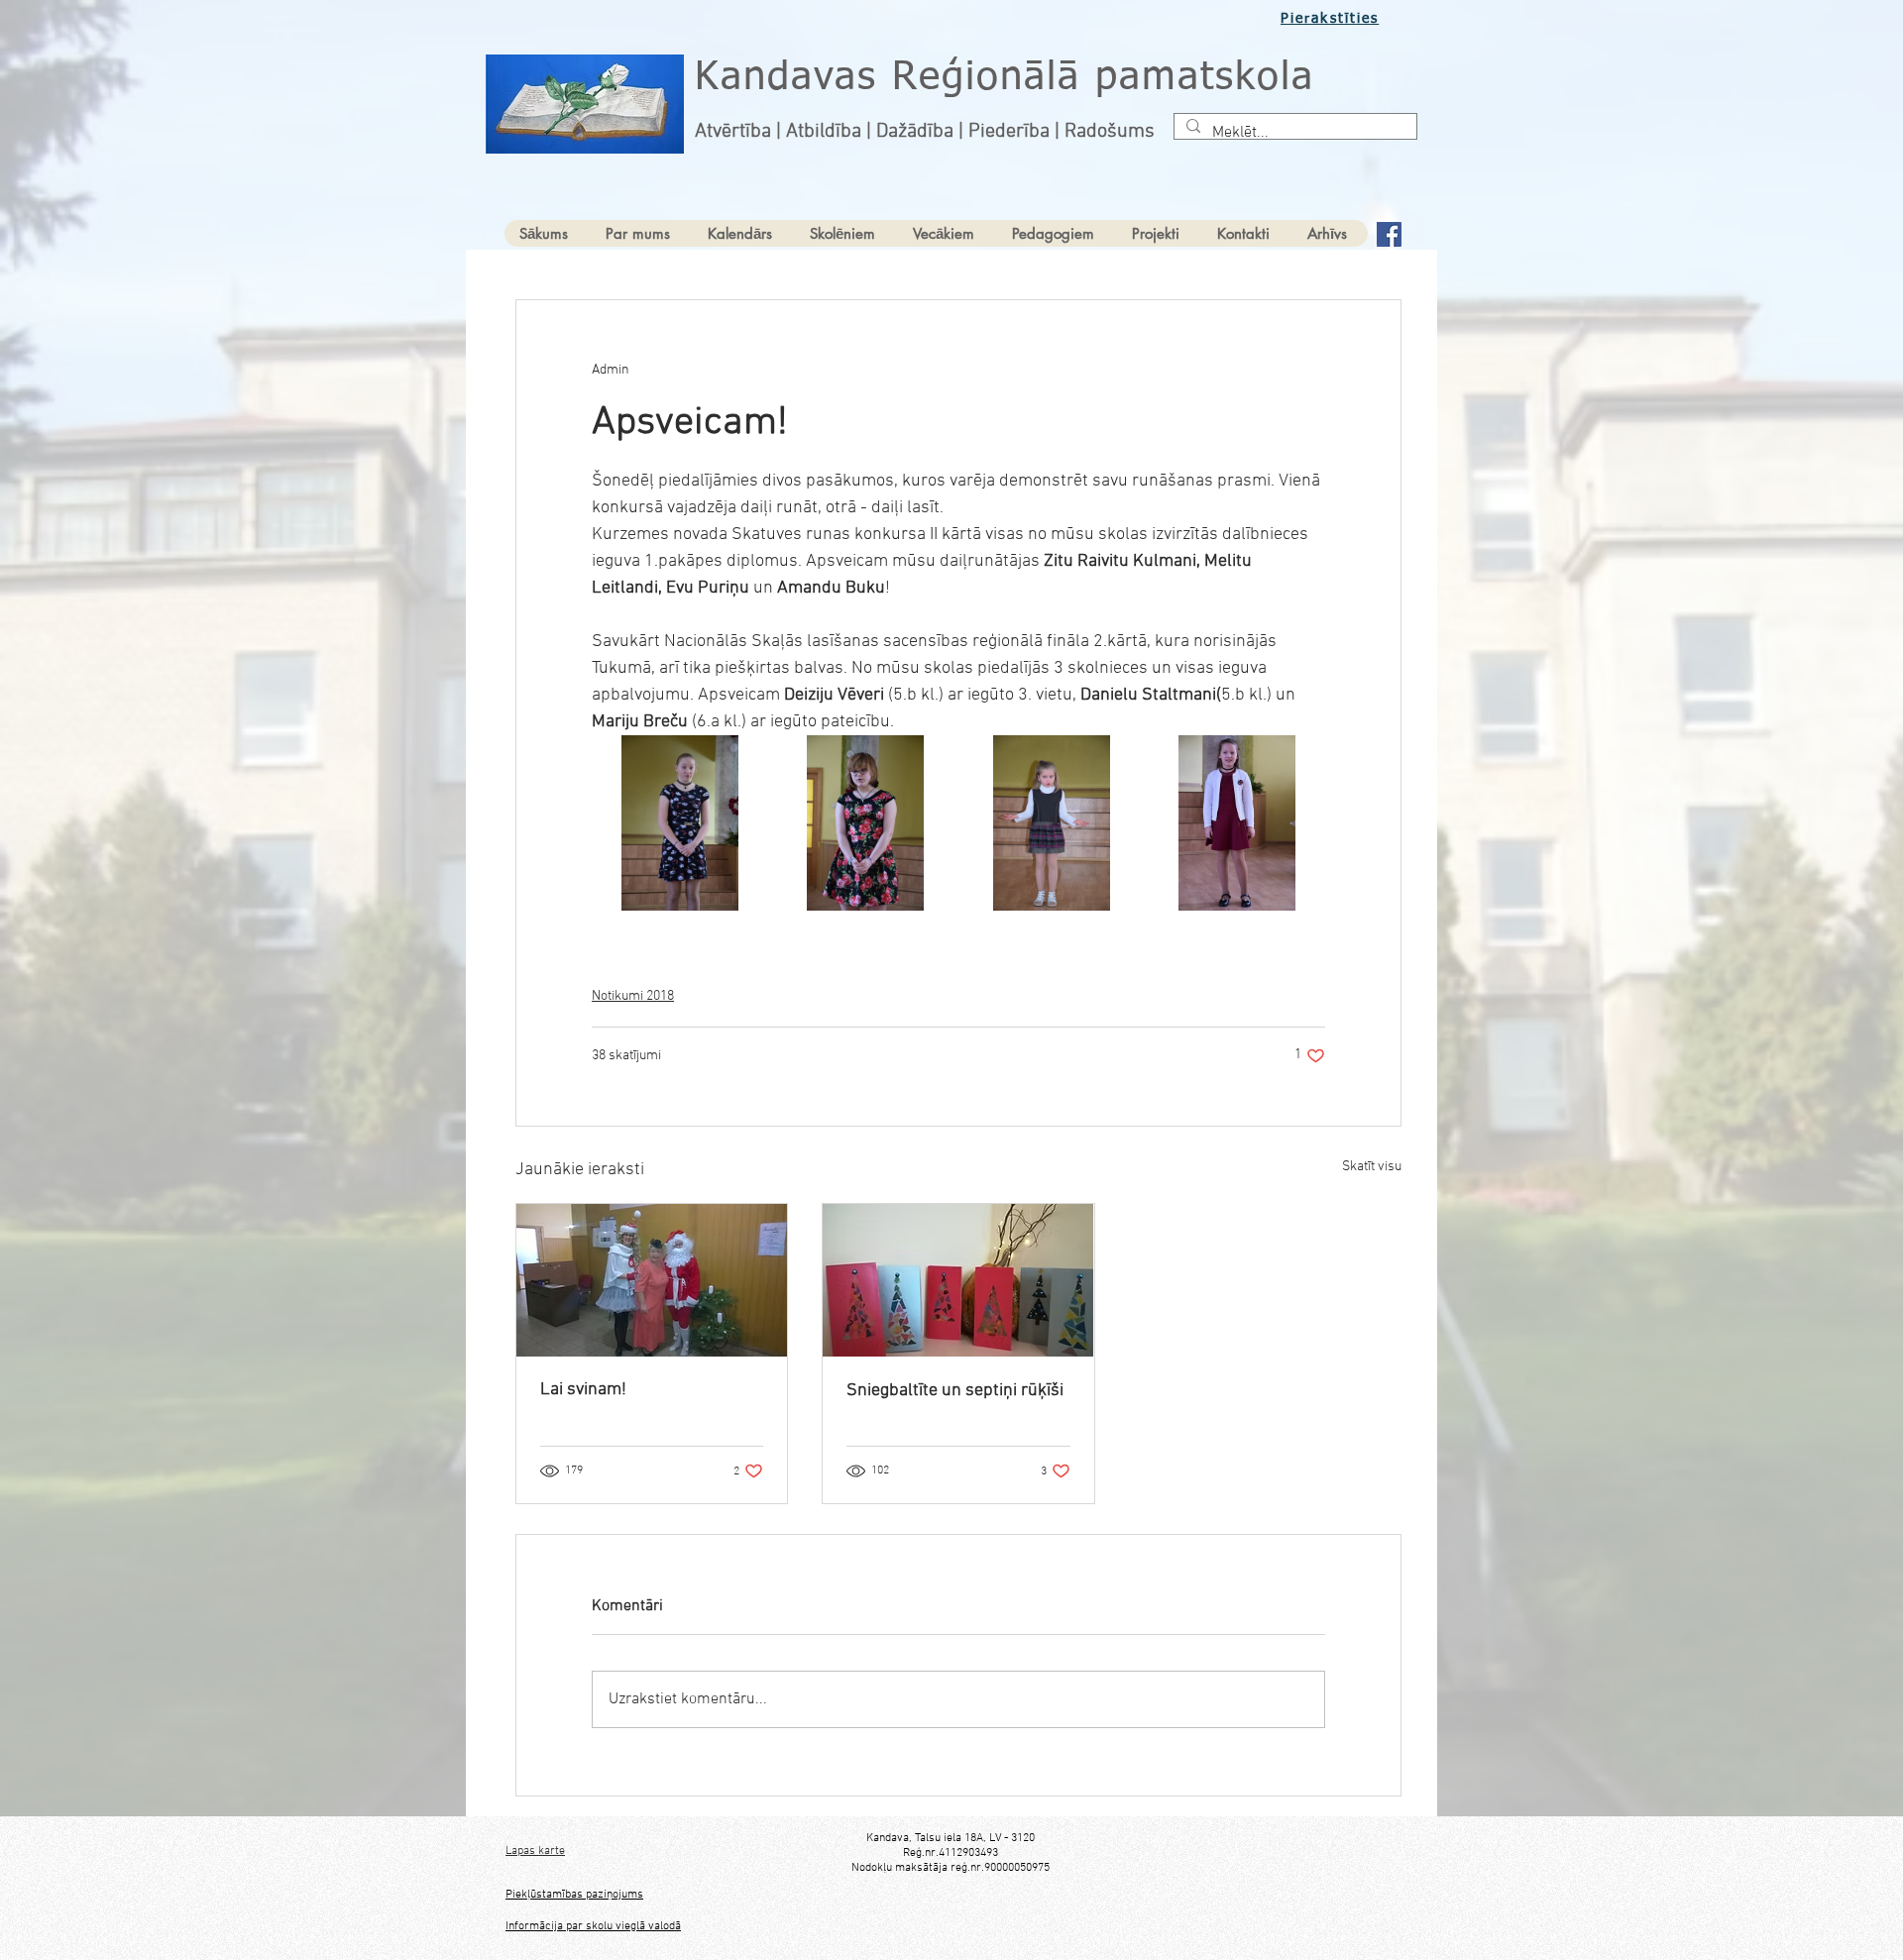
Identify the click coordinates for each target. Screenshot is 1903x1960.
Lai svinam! (583, 1390)
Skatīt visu (1372, 1167)
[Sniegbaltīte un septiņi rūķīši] (958, 1280)
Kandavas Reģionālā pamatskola (1005, 78)
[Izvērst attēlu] (680, 823)
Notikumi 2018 (633, 996)
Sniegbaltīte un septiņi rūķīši (955, 1391)
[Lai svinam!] (652, 1280)
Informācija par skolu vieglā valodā (593, 1926)
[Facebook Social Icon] (1389, 234)
